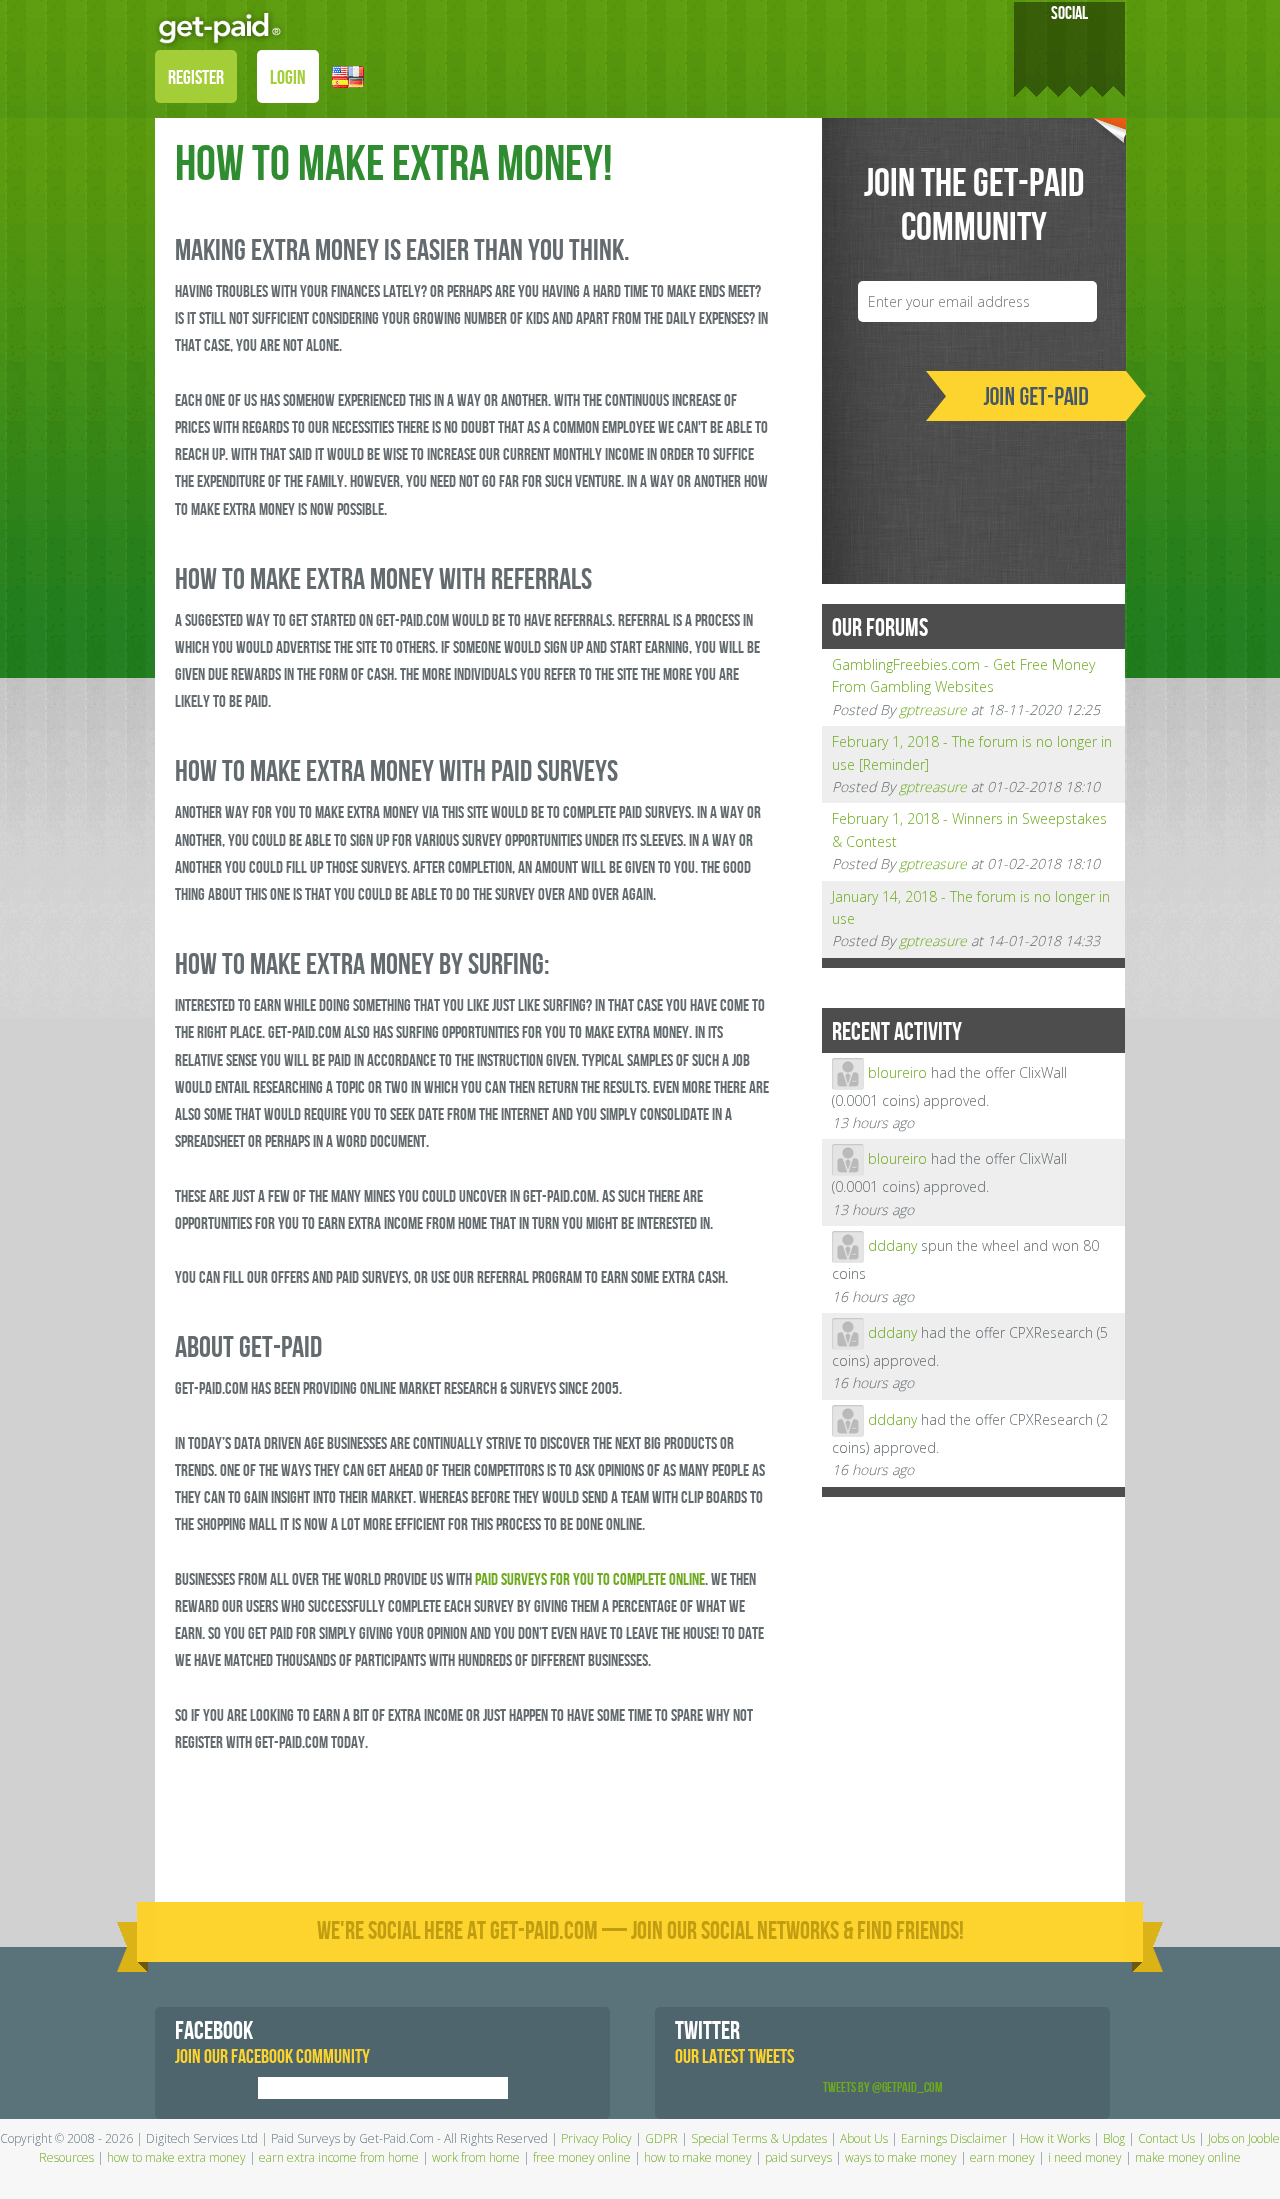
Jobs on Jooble (1244, 2138)
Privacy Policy (596, 2138)
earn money (1002, 2157)
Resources (66, 2157)
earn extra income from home (339, 2157)
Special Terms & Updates (759, 2138)
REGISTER (196, 78)
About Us (864, 2138)
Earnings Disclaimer (954, 2138)
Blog (1114, 2138)
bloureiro (897, 1071)
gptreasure (933, 709)
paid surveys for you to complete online (590, 1580)
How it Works (1055, 2138)
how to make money (698, 2157)
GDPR (661, 2138)
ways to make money (901, 2157)
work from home (476, 2157)
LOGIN (288, 78)
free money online (582, 2157)
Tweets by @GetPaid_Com (883, 2087)
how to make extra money (176, 2157)
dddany (892, 1245)
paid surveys (798, 2157)
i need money (1085, 2157)
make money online (1188, 2157)
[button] (348, 75)
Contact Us (1166, 2138)
